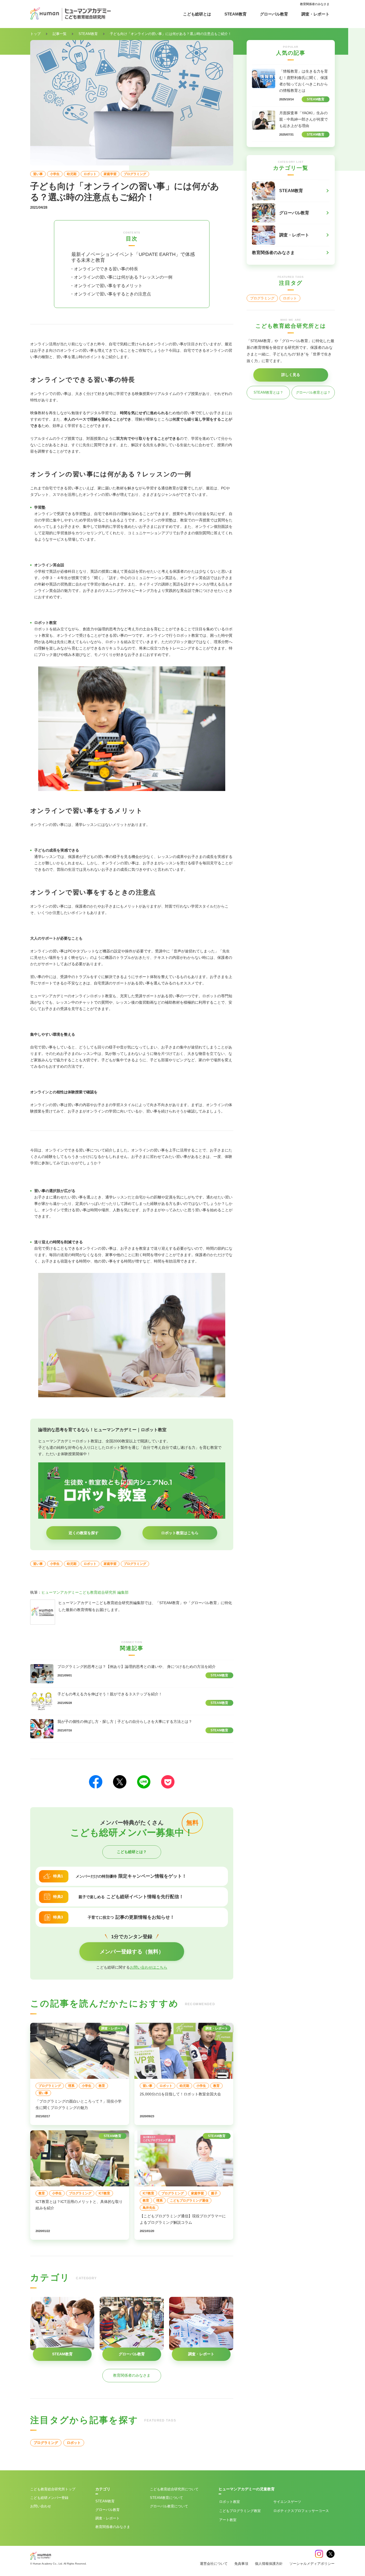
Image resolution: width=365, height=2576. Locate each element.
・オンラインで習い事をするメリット (106, 286)
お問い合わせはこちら (149, 1967)
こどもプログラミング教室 (240, 2511)
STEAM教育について (166, 2498)
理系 (71, 2086)
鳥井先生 (149, 2208)
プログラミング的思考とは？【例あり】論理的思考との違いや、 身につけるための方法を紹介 (137, 1667)
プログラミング (135, 174)
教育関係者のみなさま (315, 4)
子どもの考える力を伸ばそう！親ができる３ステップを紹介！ (110, 1694)
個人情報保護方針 (269, 2564)
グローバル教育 (274, 14)
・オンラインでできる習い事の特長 (104, 269)
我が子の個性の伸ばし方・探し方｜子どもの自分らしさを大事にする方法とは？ (125, 1722)
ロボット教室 (230, 2502)
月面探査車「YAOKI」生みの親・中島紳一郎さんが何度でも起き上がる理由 (304, 119)
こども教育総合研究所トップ (53, 2489)
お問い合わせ (41, 2506)
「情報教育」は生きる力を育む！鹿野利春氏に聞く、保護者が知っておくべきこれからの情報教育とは (304, 81)
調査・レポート (315, 14)
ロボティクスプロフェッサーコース (301, 2511)
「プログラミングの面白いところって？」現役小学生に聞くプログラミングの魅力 (79, 2104)
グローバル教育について (169, 2506)
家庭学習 (110, 174)
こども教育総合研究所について (174, 2489)
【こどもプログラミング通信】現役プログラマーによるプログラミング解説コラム (183, 2219)
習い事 (38, 174)
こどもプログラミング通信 (189, 2201)
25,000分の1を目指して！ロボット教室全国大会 (180, 2094)
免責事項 (241, 2564)
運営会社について (214, 2564)
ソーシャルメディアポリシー (312, 2564)
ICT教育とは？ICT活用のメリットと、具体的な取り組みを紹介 (79, 2205)
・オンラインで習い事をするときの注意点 (110, 294)
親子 (214, 2193)
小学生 (55, 174)
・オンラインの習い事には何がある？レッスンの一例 (121, 277)
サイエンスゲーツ (287, 2502)
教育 (102, 2086)
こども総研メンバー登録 (49, 2498)
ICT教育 (104, 2193)
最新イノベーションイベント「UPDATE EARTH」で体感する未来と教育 (133, 257)
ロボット (90, 174)
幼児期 (72, 174)
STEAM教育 (236, 14)
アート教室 (228, 2520)
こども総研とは (197, 14)
